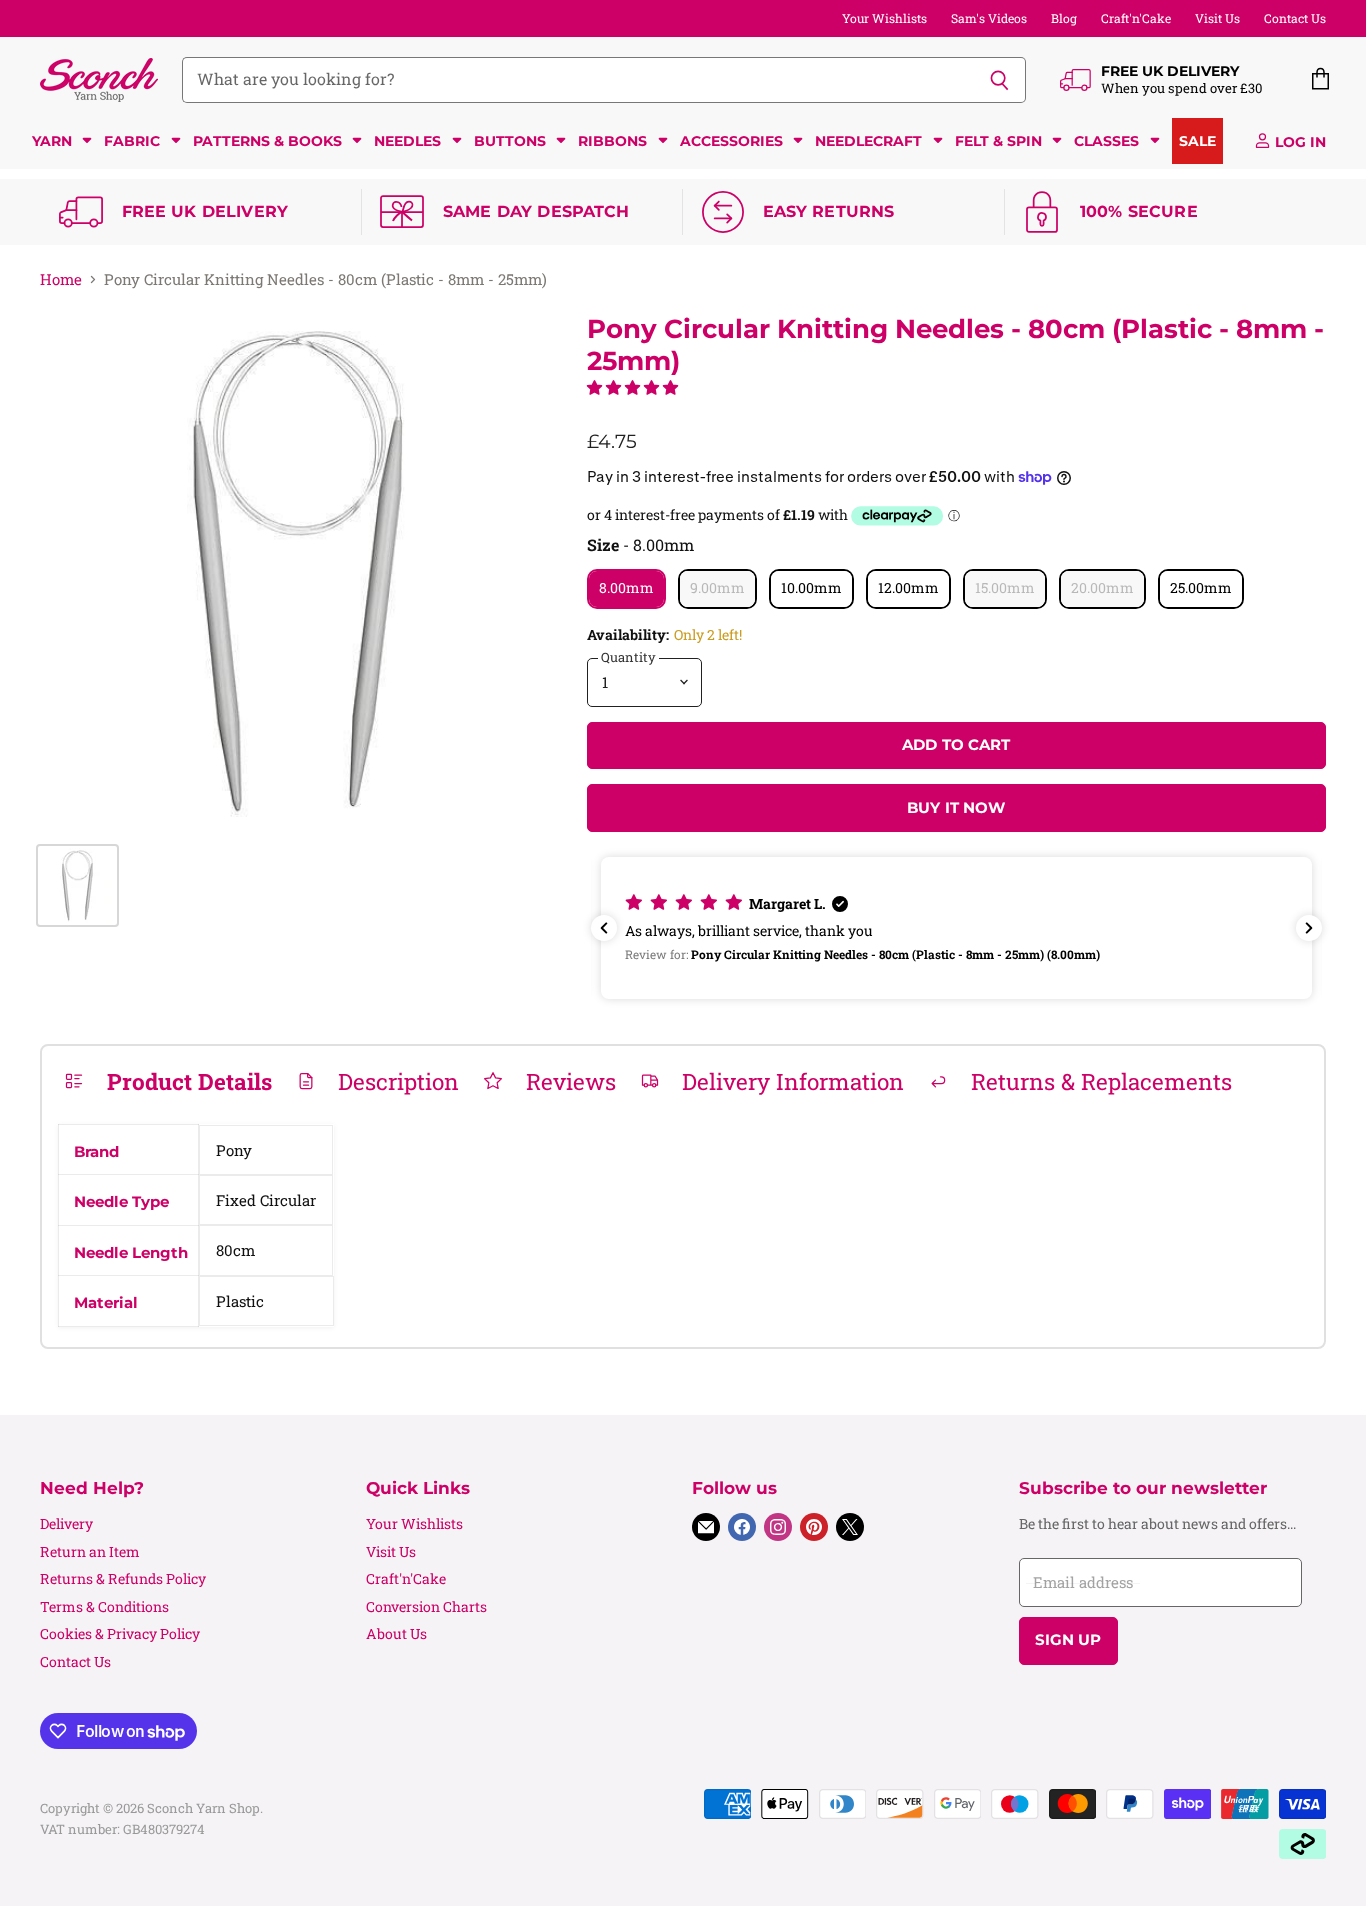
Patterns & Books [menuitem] (267, 141)
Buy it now (956, 808)
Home (61, 279)
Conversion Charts (426, 1606)
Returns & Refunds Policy (123, 1578)
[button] (632, 387)
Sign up (1068, 1640)
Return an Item (90, 1551)
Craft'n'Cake (1136, 18)
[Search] (999, 80)
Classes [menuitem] (1106, 141)
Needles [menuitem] (407, 141)
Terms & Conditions (104, 1606)
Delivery (66, 1523)
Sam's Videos (989, 18)
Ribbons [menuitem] (612, 141)
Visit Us (1217, 18)
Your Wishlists (884, 18)
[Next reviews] (1309, 928)
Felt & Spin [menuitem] (998, 141)
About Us (396, 1633)
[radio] (626, 589)
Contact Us (1295, 18)
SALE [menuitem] (1197, 141)
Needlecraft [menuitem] (868, 141)
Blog (1064, 18)
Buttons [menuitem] (510, 141)
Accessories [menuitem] (731, 141)
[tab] (168, 1081)
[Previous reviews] (604, 928)
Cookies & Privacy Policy (120, 1633)
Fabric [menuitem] (132, 141)
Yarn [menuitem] (52, 141)
